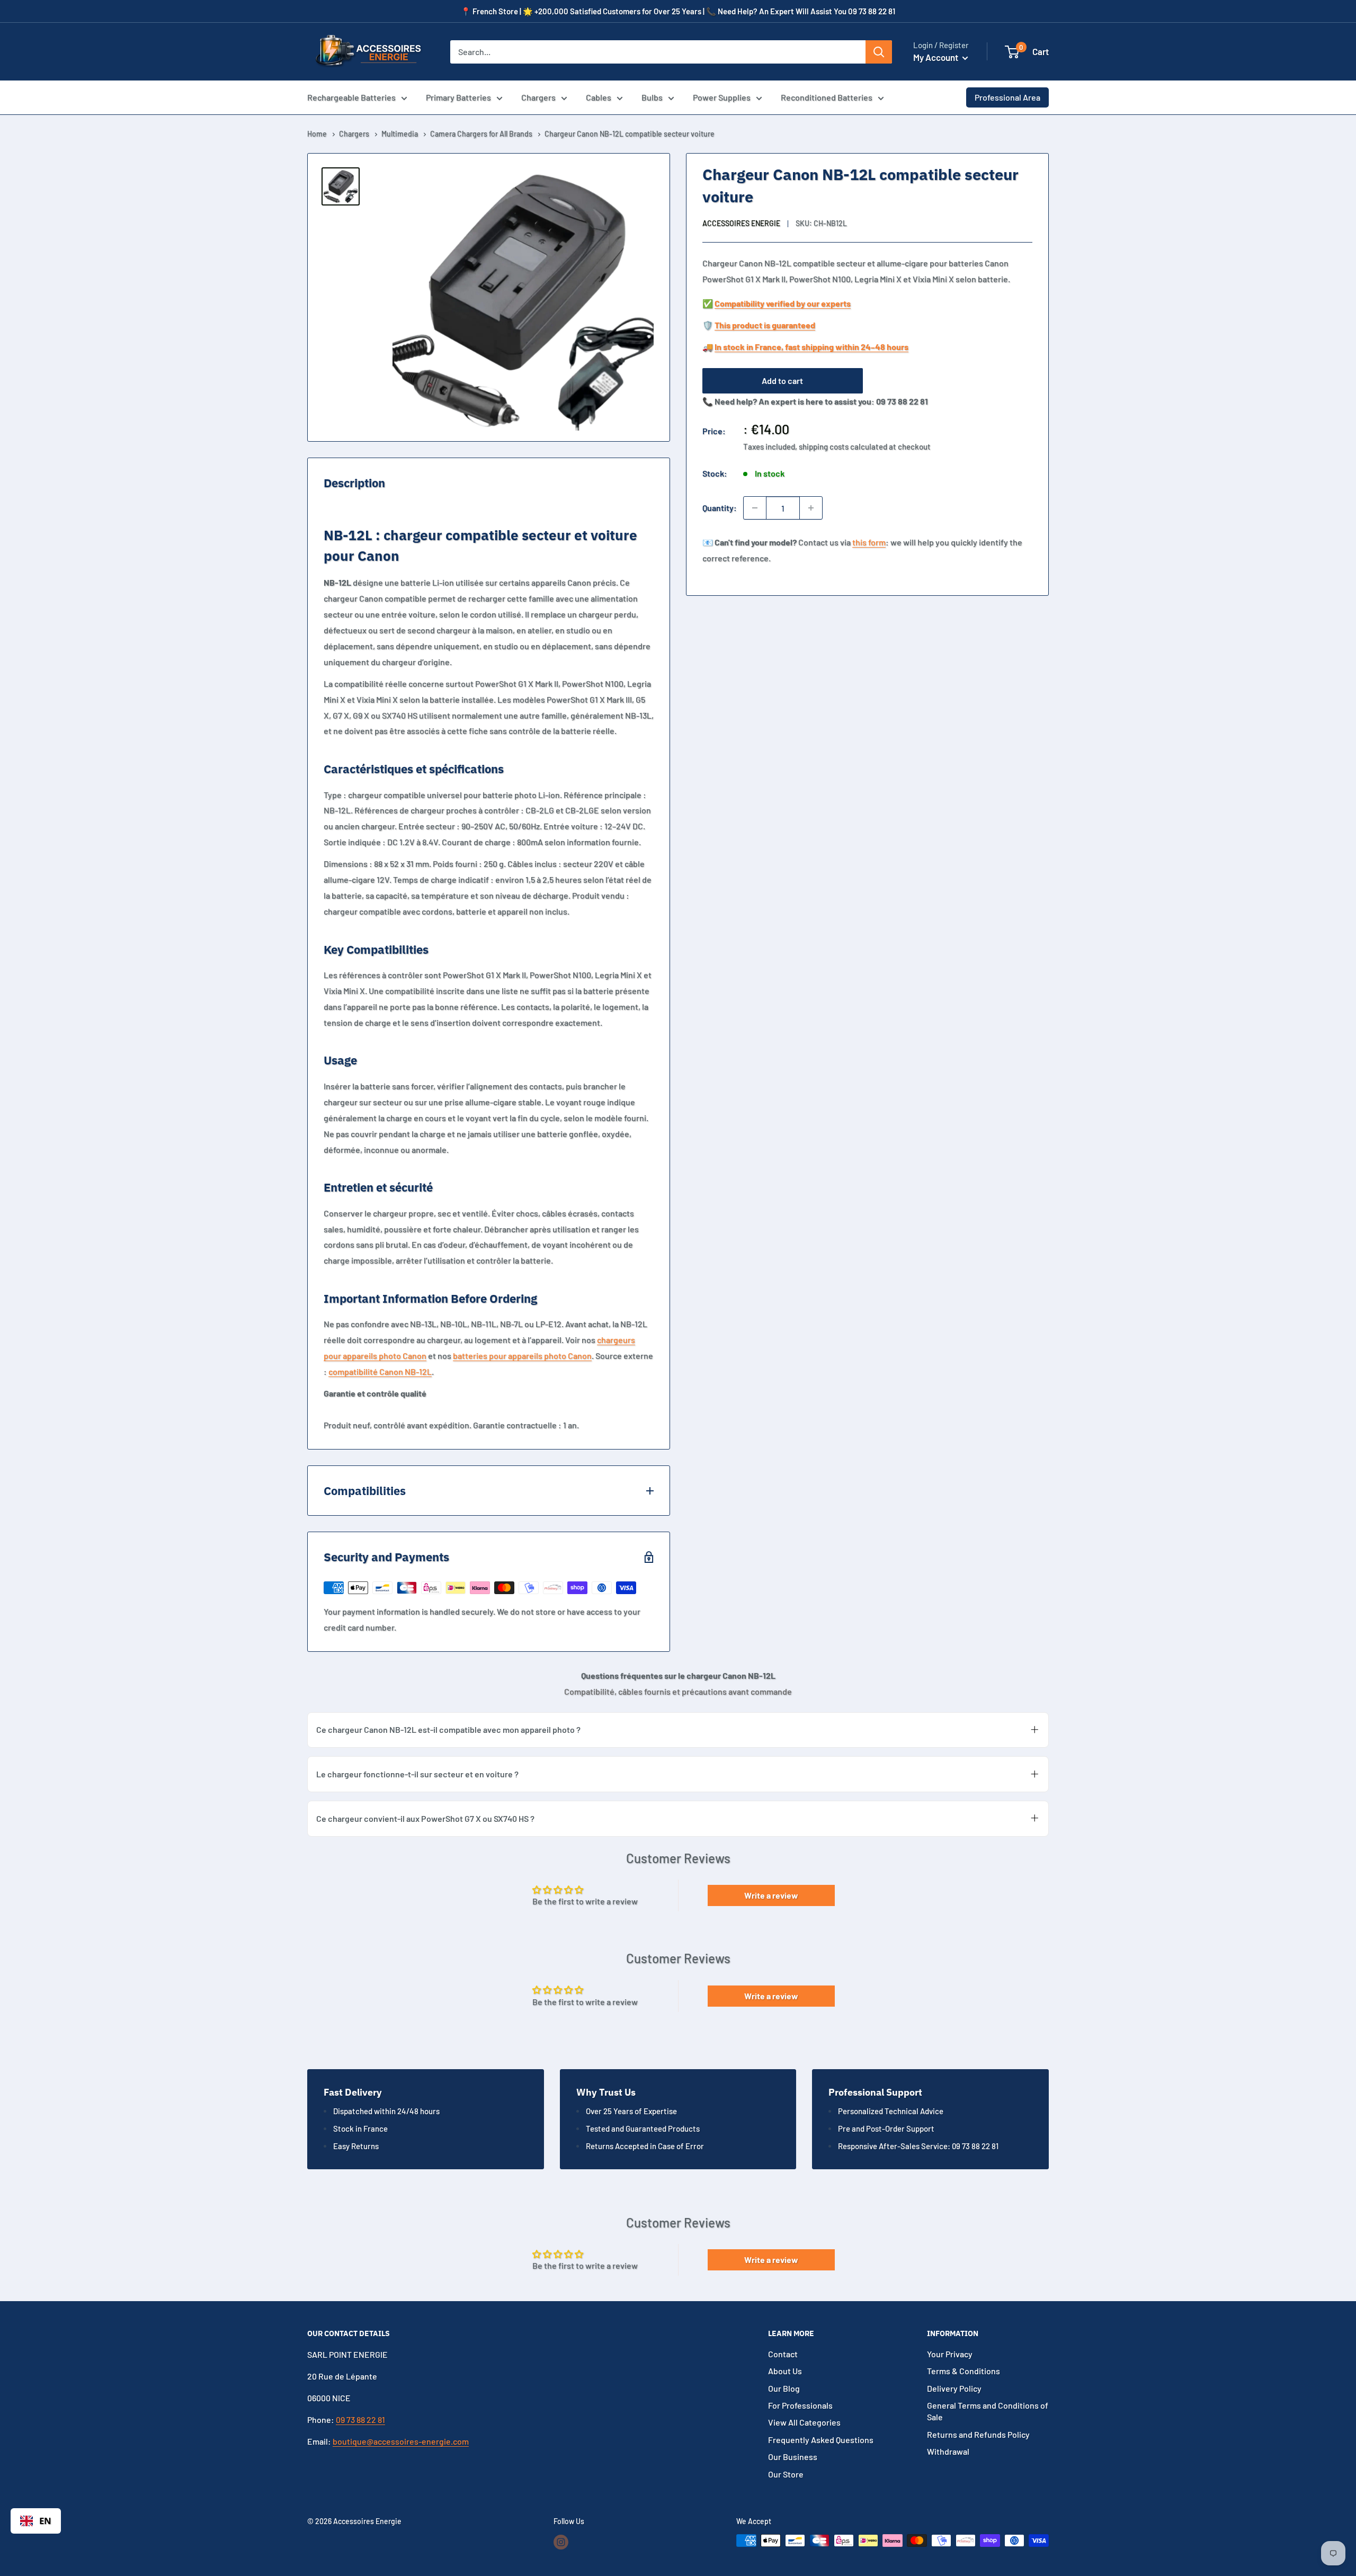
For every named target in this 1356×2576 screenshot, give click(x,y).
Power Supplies (722, 97)
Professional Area (1007, 97)
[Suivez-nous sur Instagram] (561, 2542)
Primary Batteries (458, 97)
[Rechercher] (879, 52)
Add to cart (782, 381)
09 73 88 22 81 (360, 2420)
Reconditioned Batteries (827, 97)
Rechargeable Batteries (351, 97)
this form (869, 542)
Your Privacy (950, 2354)
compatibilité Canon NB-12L (380, 1371)
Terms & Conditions (964, 2371)
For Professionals (800, 2405)
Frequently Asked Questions (821, 2440)
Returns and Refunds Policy (978, 2434)
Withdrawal (948, 2451)
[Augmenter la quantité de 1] (811, 508)
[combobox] (36, 2521)
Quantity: (720, 508)
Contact (783, 2354)
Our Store (786, 2474)
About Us (785, 2371)
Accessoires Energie (741, 223)
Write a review (771, 1895)
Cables (599, 97)
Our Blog (784, 2388)
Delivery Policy (954, 2388)
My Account (936, 57)
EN (45, 2521)
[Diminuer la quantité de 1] (755, 508)
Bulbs (652, 97)
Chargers (538, 97)
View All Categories (804, 2422)
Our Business (793, 2457)
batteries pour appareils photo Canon (522, 1356)
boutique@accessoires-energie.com (401, 2441)
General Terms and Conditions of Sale (988, 2411)
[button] (1012, 52)
